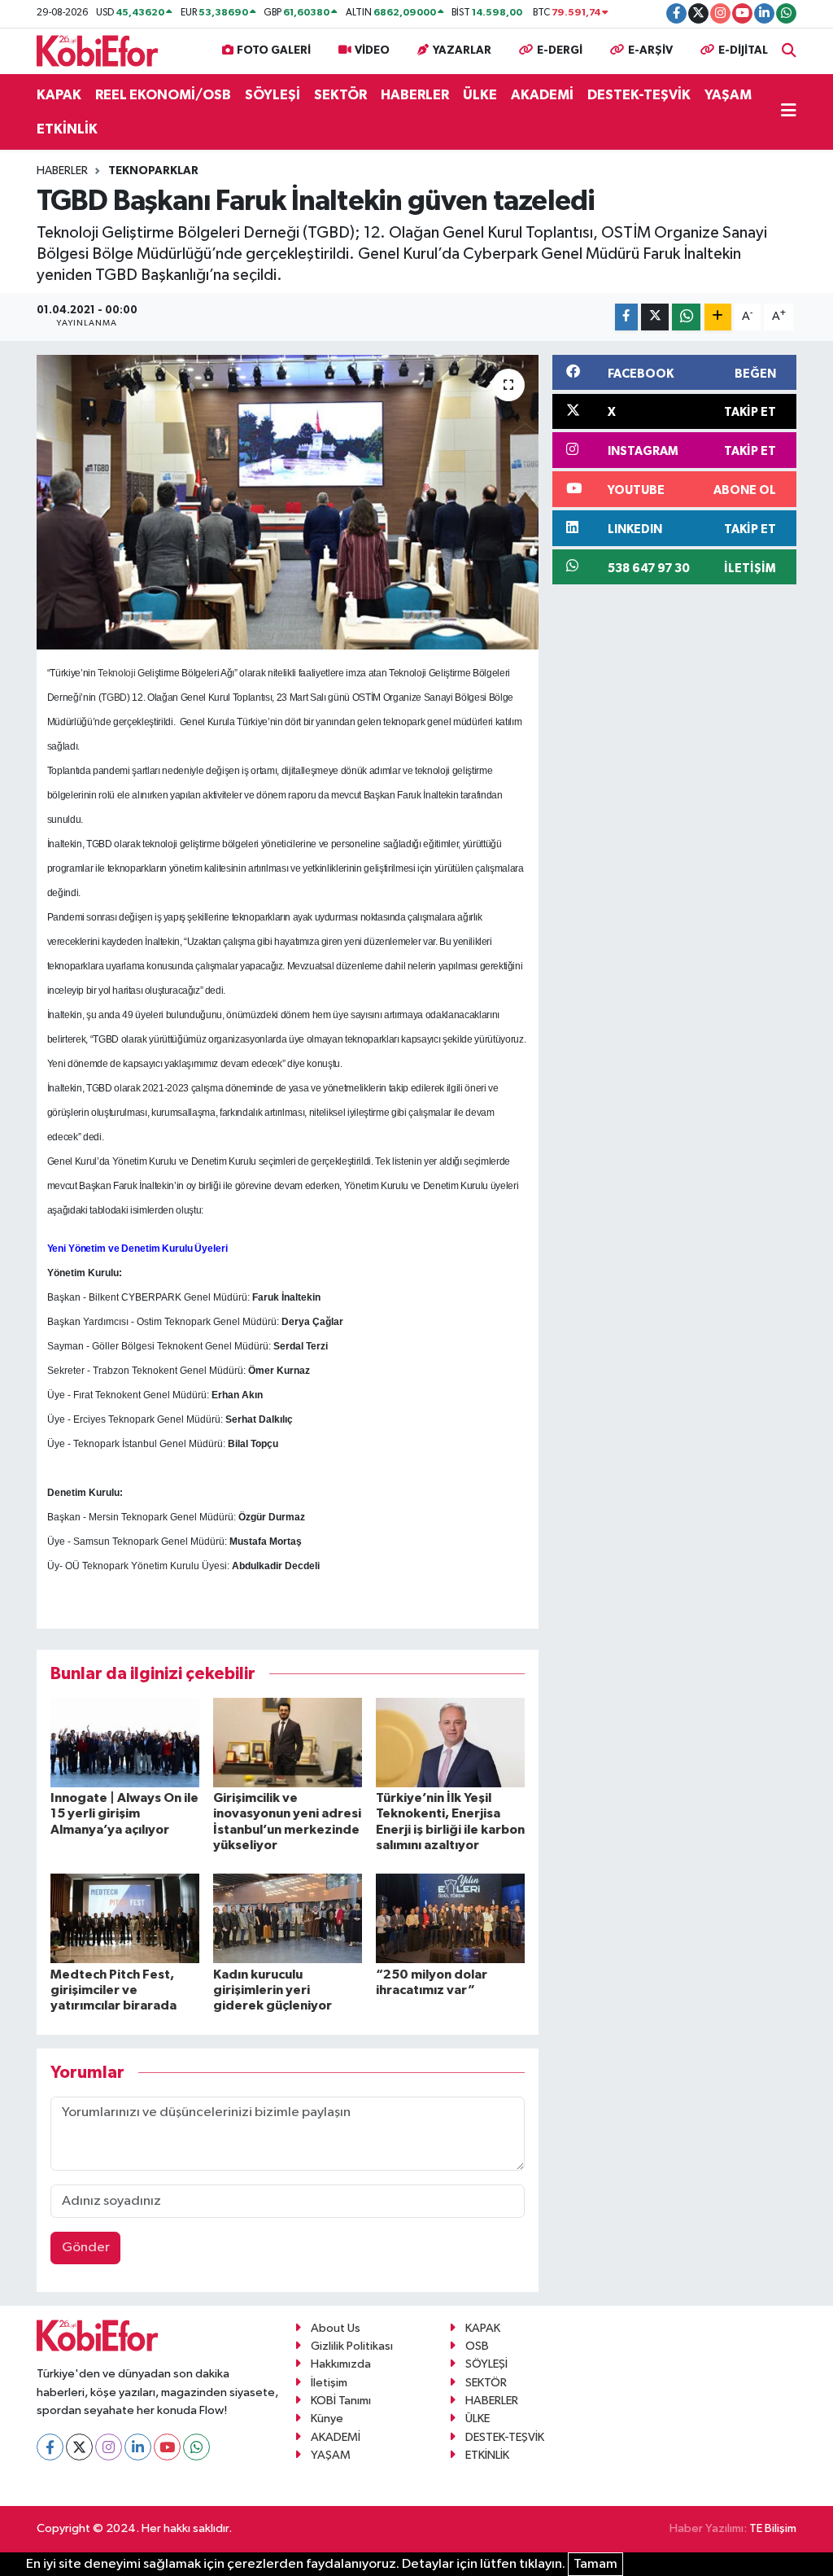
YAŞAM (728, 95)
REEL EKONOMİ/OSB (163, 95)
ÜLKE (480, 95)
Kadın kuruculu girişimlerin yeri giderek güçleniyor (273, 1990)
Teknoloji (116, 673)
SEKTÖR (340, 95)
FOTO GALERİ (274, 50)
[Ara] (789, 51)
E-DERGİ (560, 50)
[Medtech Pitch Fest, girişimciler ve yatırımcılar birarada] (125, 1918)
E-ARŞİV (650, 50)
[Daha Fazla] (718, 317)
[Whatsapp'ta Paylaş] (686, 317)
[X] (79, 2447)
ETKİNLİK (67, 129)
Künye (327, 2419)
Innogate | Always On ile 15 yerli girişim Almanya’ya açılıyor (124, 1813)
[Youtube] (167, 2447)
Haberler (62, 171)
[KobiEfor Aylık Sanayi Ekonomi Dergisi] (98, 50)
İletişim (329, 2383)
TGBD (114, 698)
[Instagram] (109, 2447)
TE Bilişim (773, 2528)
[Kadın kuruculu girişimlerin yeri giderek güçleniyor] (288, 1918)
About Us (336, 2328)
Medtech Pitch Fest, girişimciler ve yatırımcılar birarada (113, 1990)
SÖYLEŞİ (273, 95)
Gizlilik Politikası (352, 2346)
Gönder (86, 2248)
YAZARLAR (462, 50)
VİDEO (372, 50)
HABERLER (415, 95)
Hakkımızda (341, 2364)
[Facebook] (50, 2447)
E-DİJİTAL (743, 50)
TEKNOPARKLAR (153, 171)
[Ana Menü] (789, 112)
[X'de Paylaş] (655, 317)
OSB (477, 2346)
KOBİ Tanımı (341, 2401)
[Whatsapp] (196, 2447)
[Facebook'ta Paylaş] (626, 317)
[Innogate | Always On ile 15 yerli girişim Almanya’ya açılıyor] (125, 1742)
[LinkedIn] (138, 2447)
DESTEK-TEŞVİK (639, 95)
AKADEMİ (542, 95)
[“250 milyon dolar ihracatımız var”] (450, 1918)
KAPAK (59, 95)
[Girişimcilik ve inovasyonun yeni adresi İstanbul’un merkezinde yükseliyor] (288, 1742)
